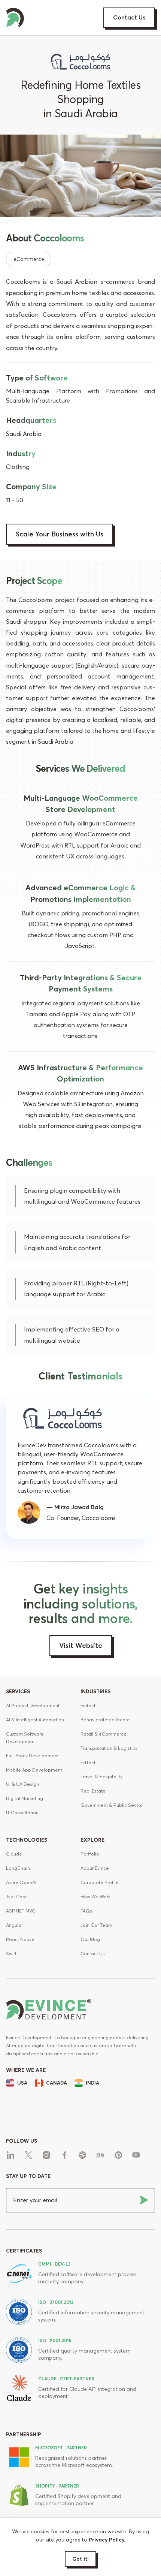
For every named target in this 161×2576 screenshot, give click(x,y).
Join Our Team (96, 1925)
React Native (20, 1939)
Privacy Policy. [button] (107, 2540)
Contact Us (129, 17)
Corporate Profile (100, 1882)
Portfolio (90, 1854)
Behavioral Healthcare (105, 1720)
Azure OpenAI (21, 1882)
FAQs (86, 1911)
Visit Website (81, 1645)
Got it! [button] (80, 2559)
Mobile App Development (34, 1770)
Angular (14, 1925)
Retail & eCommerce (104, 1734)
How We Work (95, 1897)
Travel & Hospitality (101, 1777)
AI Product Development (33, 1705)
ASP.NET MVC (21, 1911)
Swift (11, 1954)
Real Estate (93, 1791)
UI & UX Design (22, 1784)
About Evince (95, 1868)
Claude (14, 1854)
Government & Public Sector (112, 1805)
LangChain (18, 1868)
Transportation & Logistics (109, 1748)
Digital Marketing (25, 1798)
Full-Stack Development (32, 1756)
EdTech (89, 1762)
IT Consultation (22, 1813)
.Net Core (16, 1897)
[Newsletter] (144, 2200)
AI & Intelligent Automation (35, 1720)
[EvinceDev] (15, 16)
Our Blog (90, 1939)
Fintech (89, 1705)
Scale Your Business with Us (60, 534)
